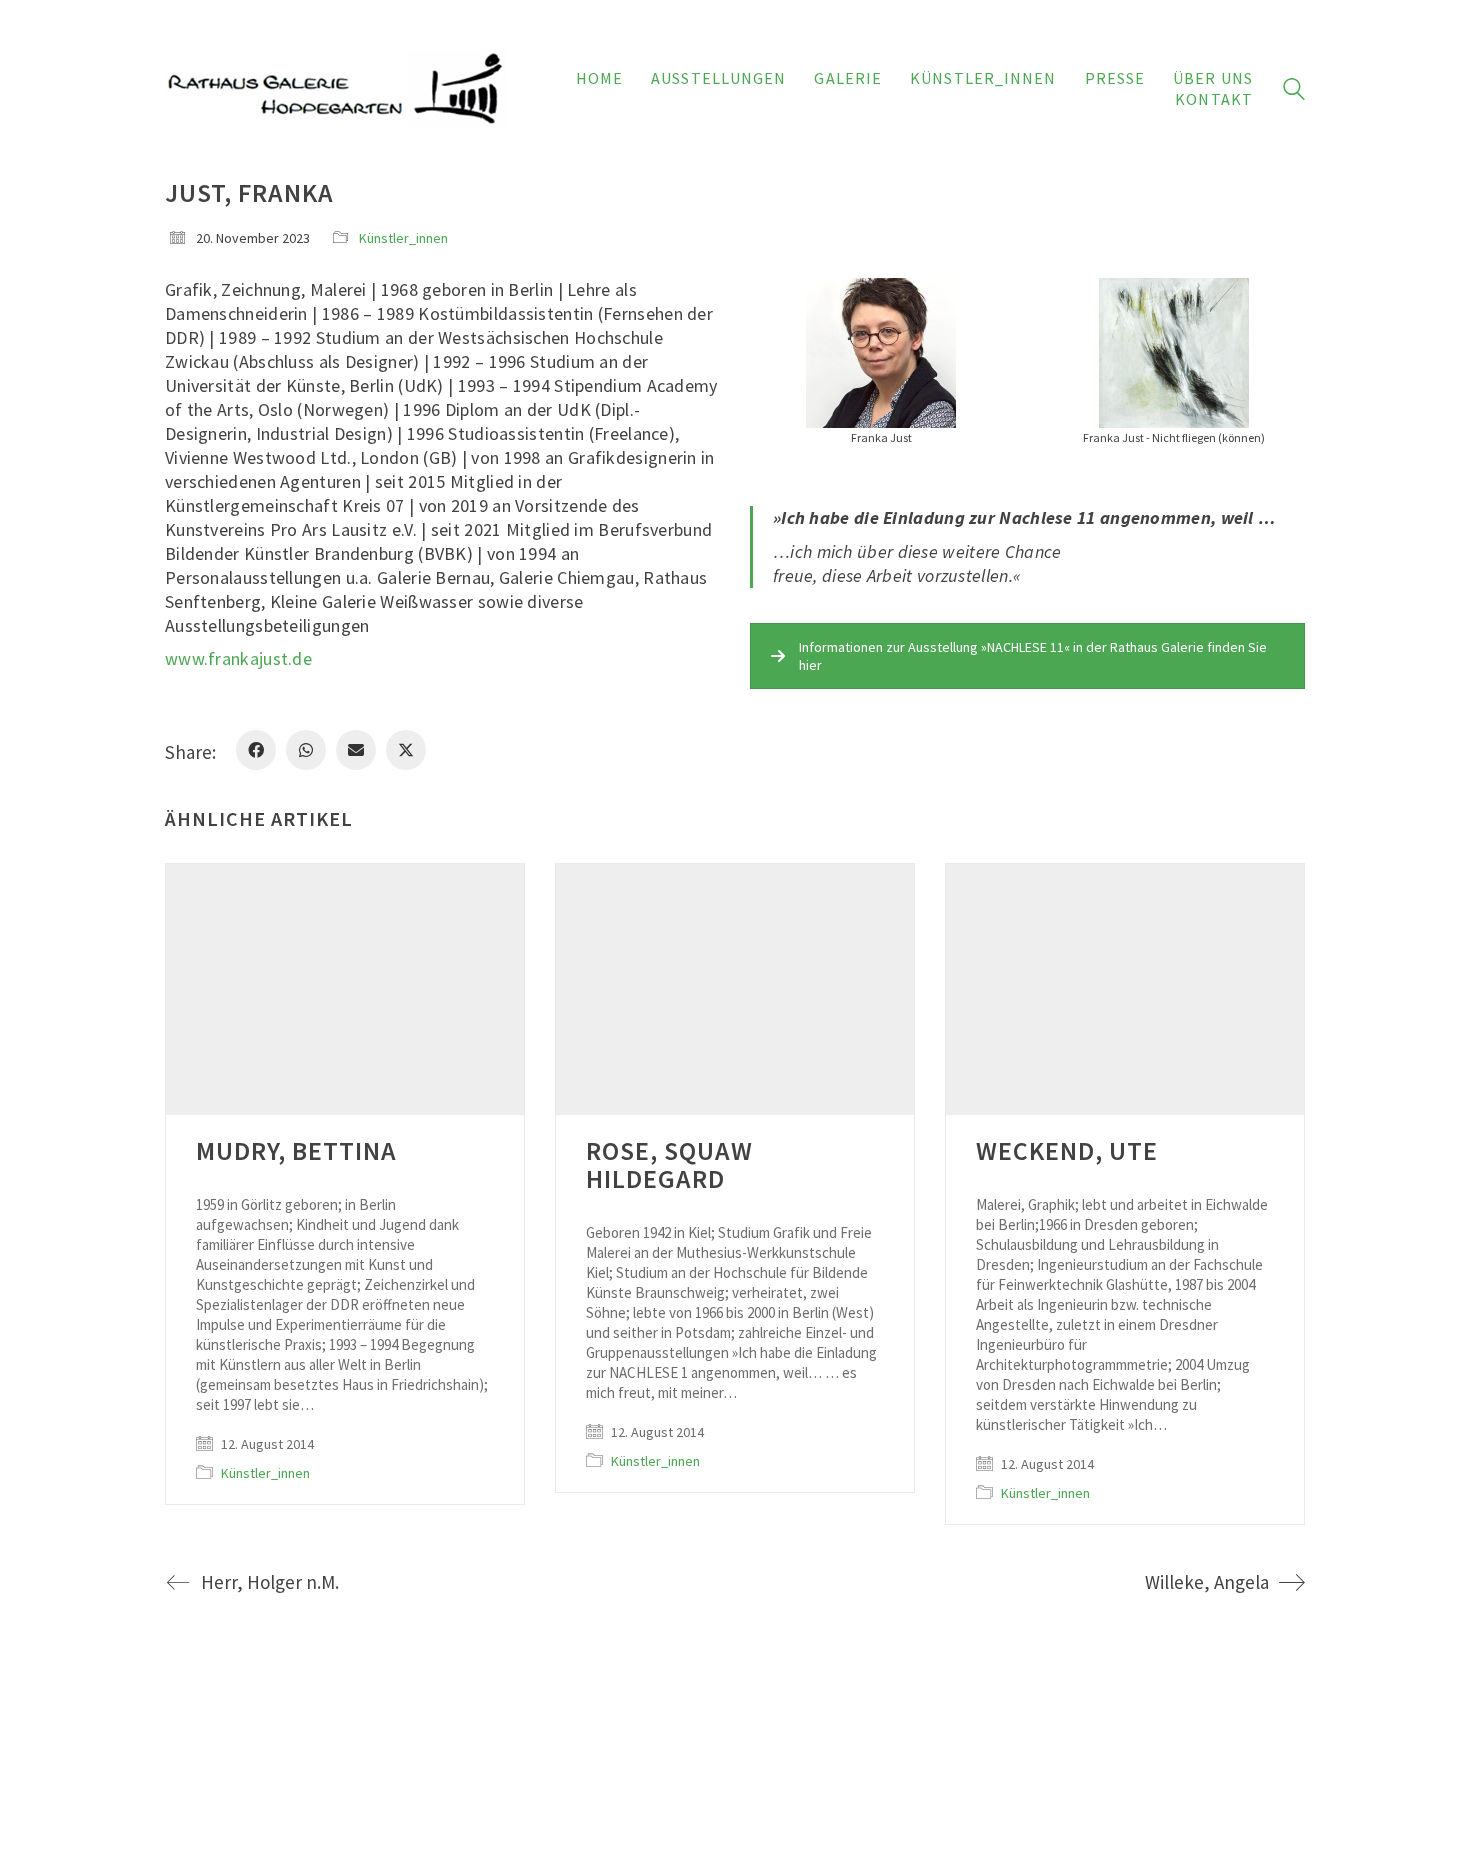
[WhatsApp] (306, 750)
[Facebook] (256, 750)
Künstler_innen (403, 238)
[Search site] (1294, 91)
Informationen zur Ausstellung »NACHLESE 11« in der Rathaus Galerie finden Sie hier (1033, 656)
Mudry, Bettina (296, 1151)
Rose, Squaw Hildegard (669, 1165)
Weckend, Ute (1067, 1151)
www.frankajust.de (238, 658)
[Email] (356, 750)
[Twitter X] (406, 750)
